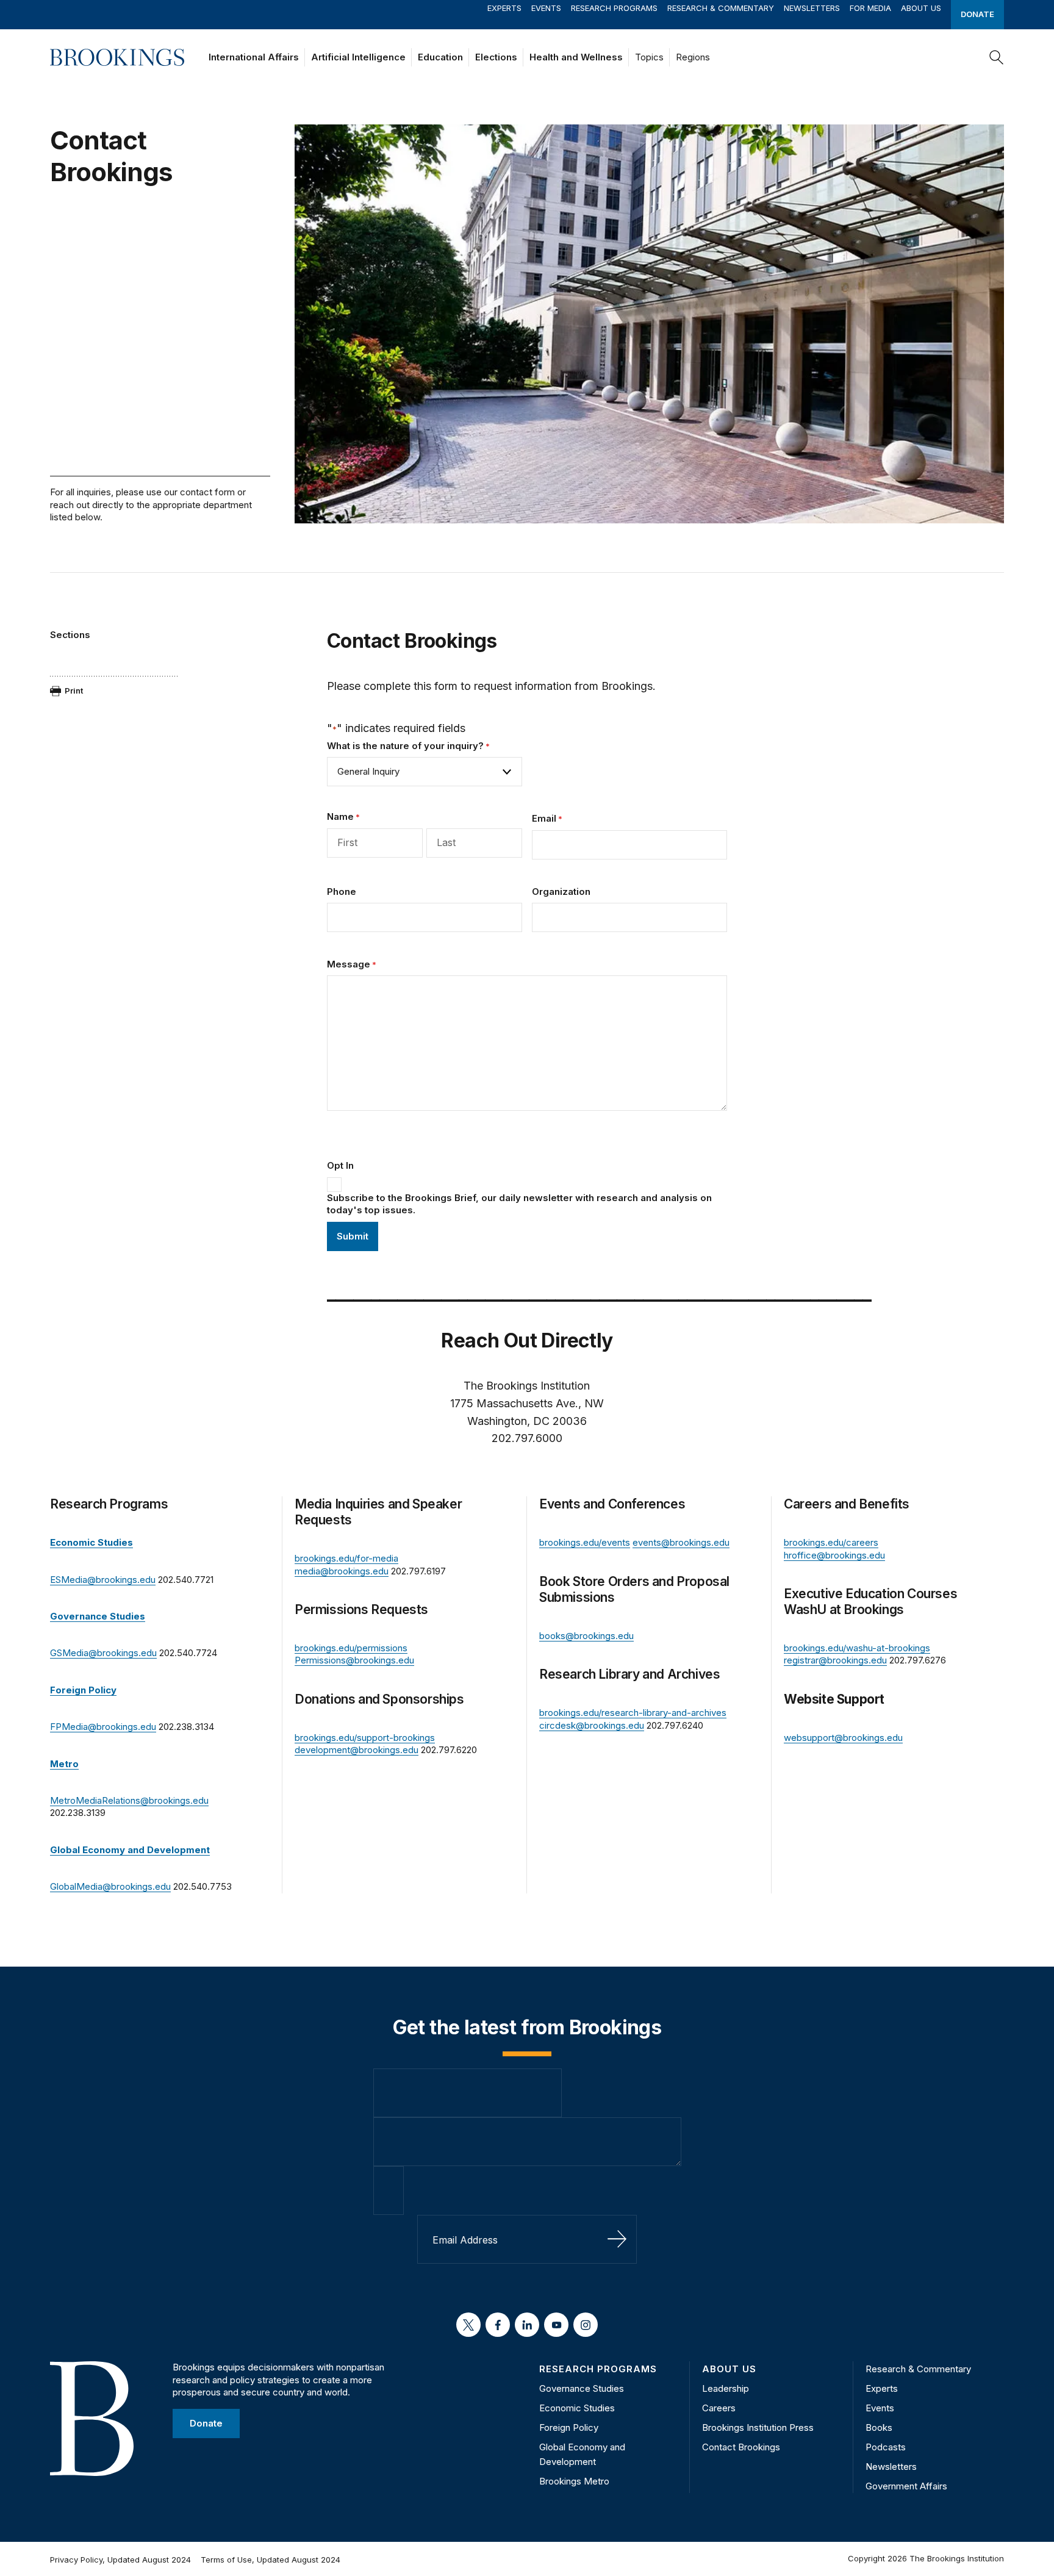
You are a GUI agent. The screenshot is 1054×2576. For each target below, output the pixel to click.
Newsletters (812, 8)
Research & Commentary (721, 8)
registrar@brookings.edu (835, 1660)
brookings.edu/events (585, 1542)
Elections (496, 57)
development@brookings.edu (357, 1750)
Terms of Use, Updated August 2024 (271, 2560)
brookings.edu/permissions (351, 1648)
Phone (342, 892)
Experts (504, 8)
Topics (649, 57)
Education (440, 57)
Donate (977, 14)
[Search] (997, 57)
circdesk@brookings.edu (592, 1725)
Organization (561, 892)
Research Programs (614, 8)
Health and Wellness (576, 57)
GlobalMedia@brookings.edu (110, 1886)
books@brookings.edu (586, 1636)
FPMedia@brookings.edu (103, 1727)
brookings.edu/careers (831, 1542)
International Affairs (254, 57)
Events (546, 8)
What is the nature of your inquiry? (408, 746)
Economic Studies (577, 2408)
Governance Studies (582, 2388)
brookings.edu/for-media (346, 1558)
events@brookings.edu (681, 1542)
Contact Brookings (741, 2447)
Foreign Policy (569, 2427)
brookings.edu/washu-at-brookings (857, 1648)
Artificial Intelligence (358, 57)
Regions (693, 57)
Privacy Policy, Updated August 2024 (120, 2560)
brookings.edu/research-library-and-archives (633, 1713)
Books (879, 2427)
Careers (719, 2408)
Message (352, 964)
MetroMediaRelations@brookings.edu (129, 1800)
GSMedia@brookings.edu (103, 1653)
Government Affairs (906, 2486)
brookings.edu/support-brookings (365, 1738)
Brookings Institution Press (758, 2427)
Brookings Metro (574, 2481)
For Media (870, 8)
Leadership (726, 2388)
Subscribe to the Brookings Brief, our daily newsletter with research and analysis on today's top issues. (519, 1204)
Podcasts (886, 2447)
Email (547, 818)
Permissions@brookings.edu (354, 1660)
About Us (921, 8)
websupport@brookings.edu (843, 1738)
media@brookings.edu (342, 1571)
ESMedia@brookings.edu (103, 1580)
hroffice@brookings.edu (834, 1555)
